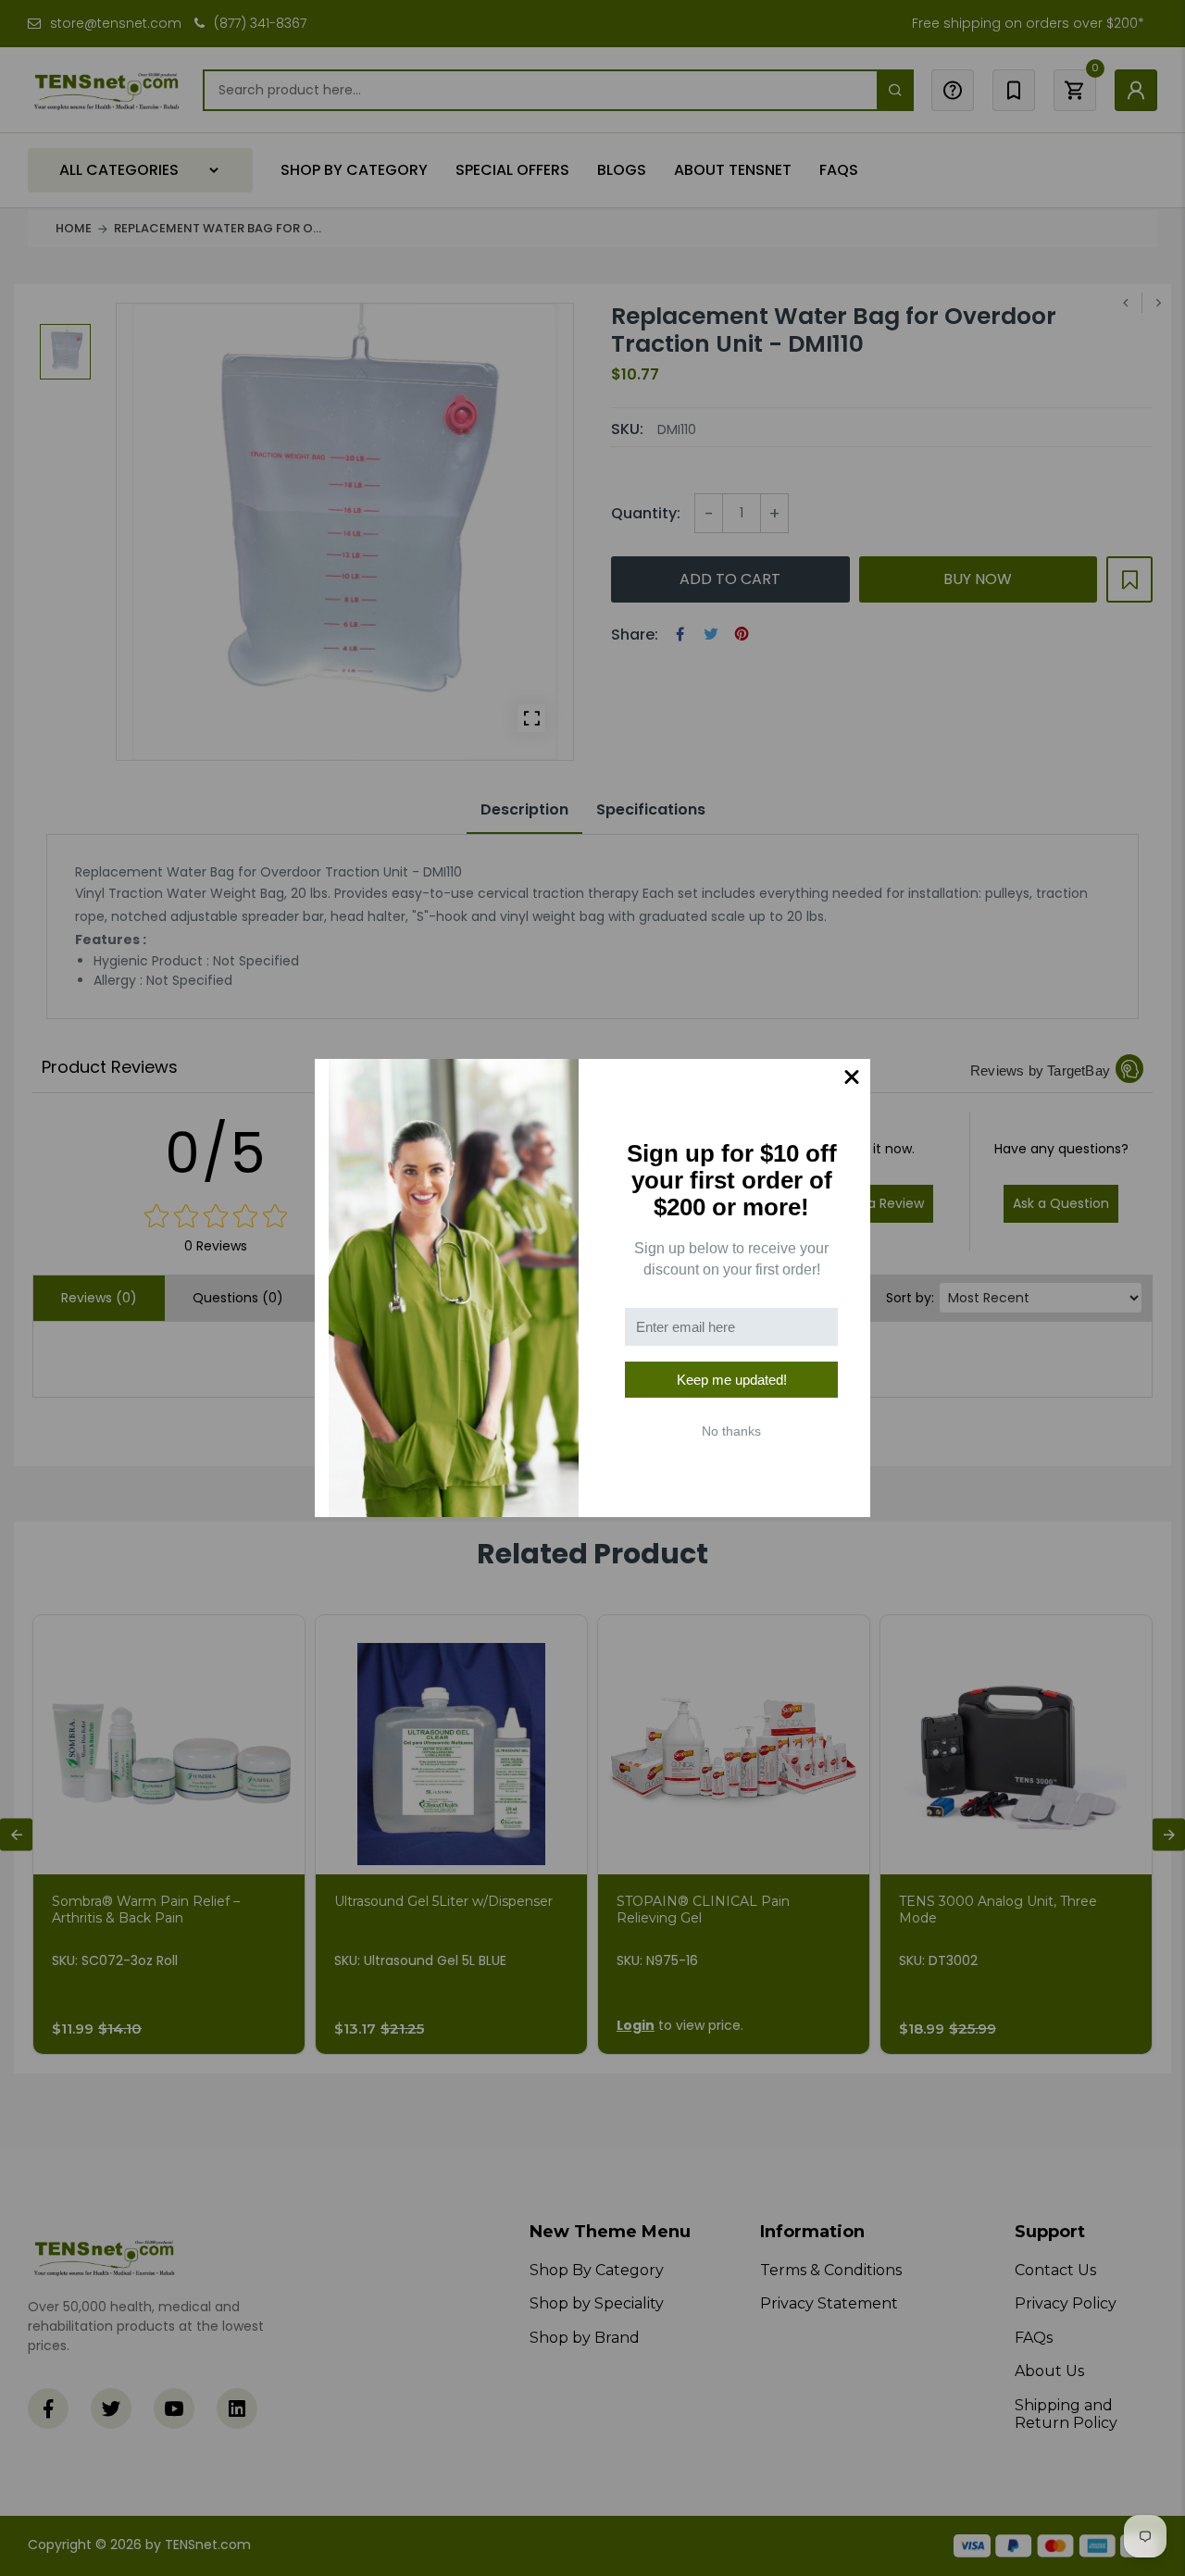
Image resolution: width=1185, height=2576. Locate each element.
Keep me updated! (732, 1380)
